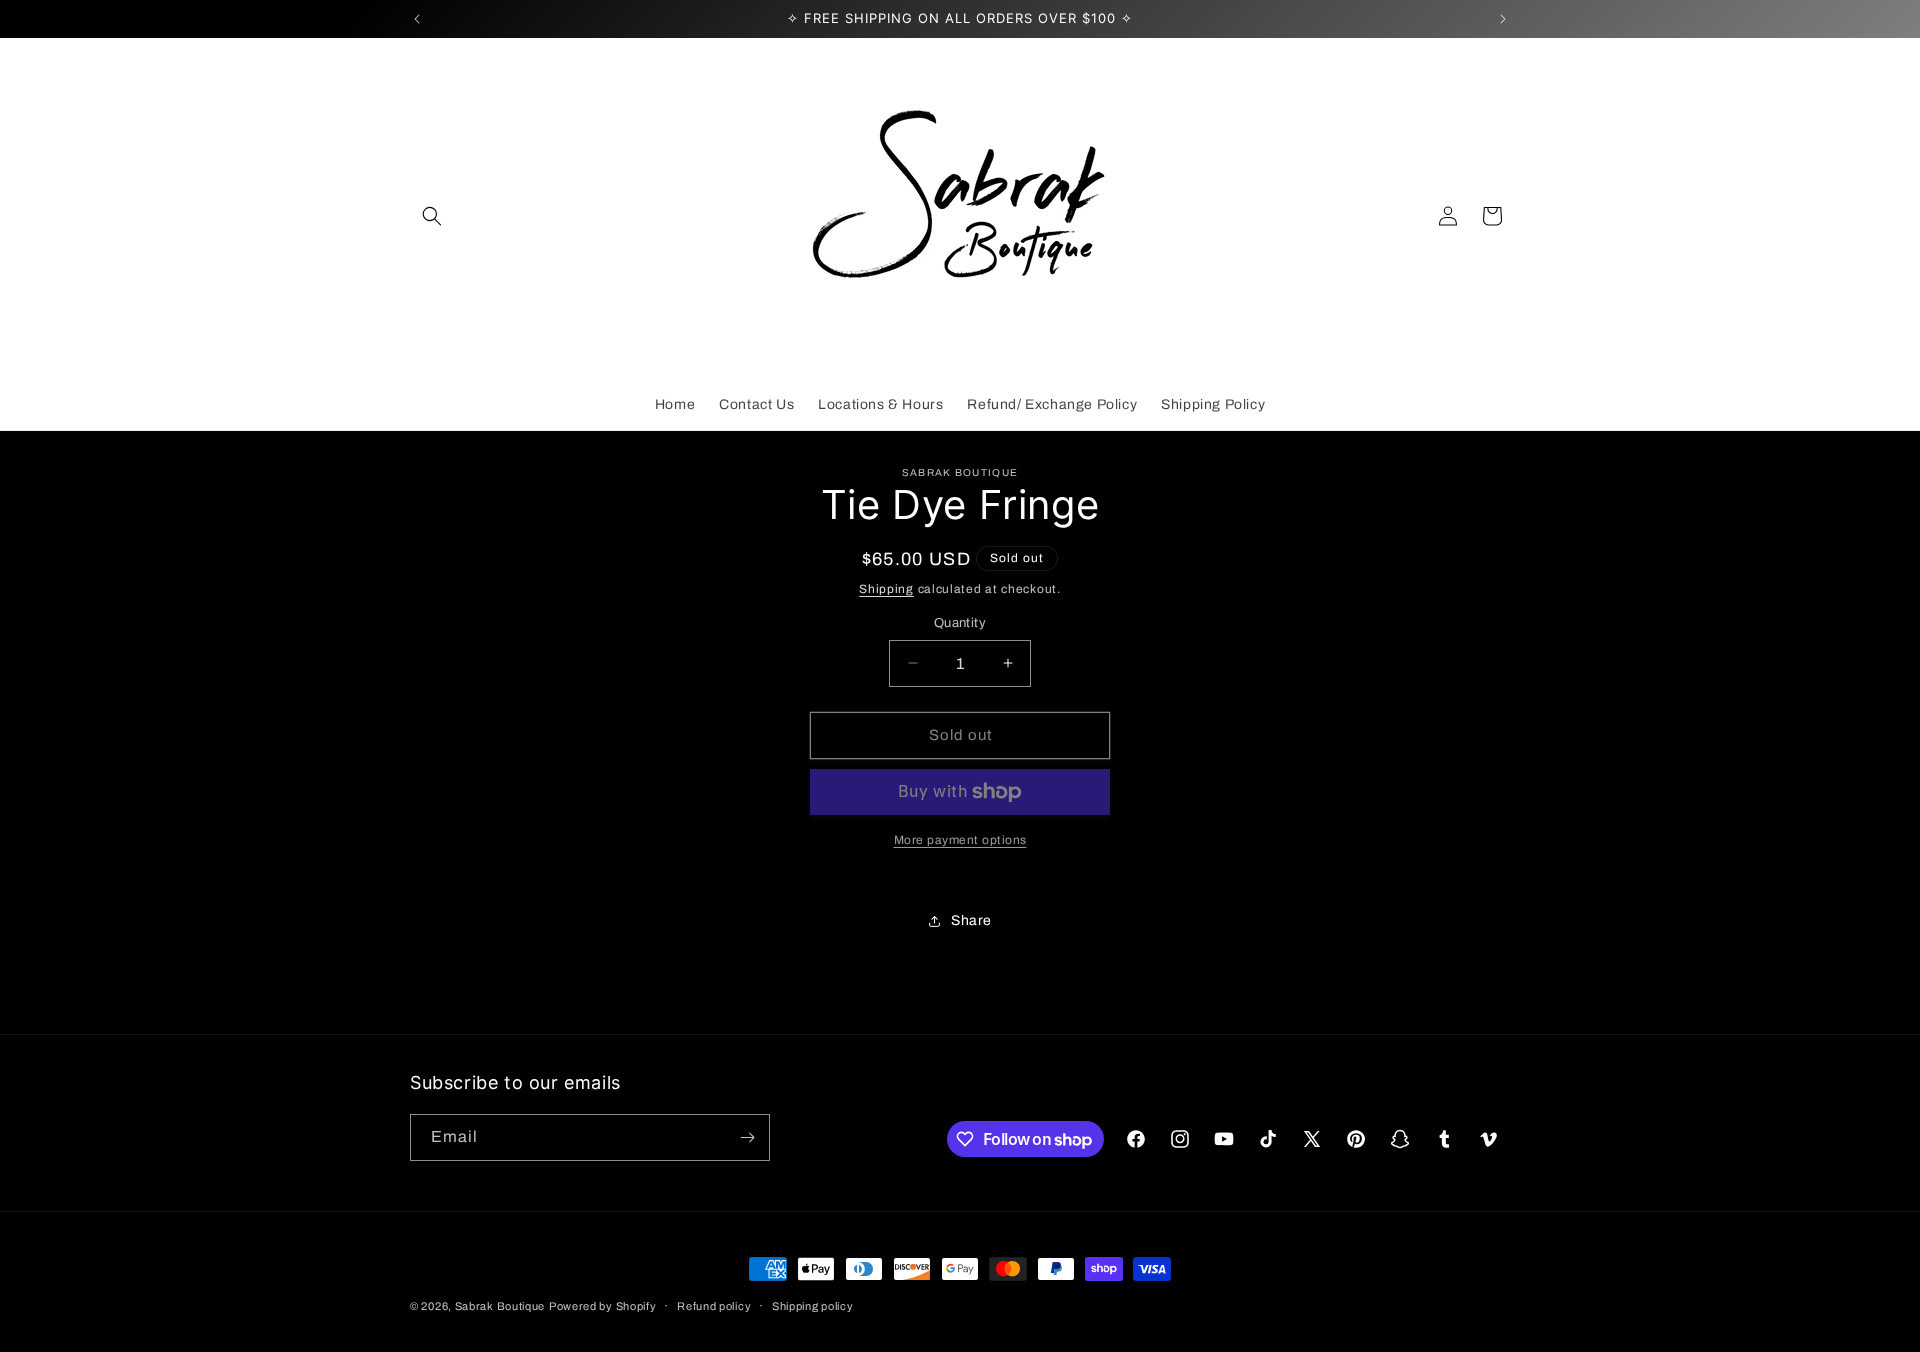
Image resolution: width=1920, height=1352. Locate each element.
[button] (432, 216)
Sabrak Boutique (500, 1306)
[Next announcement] (1503, 19)
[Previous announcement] (417, 19)
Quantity (960, 623)
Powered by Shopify (603, 1306)
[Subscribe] (747, 1137)
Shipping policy (813, 1306)
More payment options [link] (960, 840)
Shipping (886, 589)
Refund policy (714, 1306)
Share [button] (971, 920)
